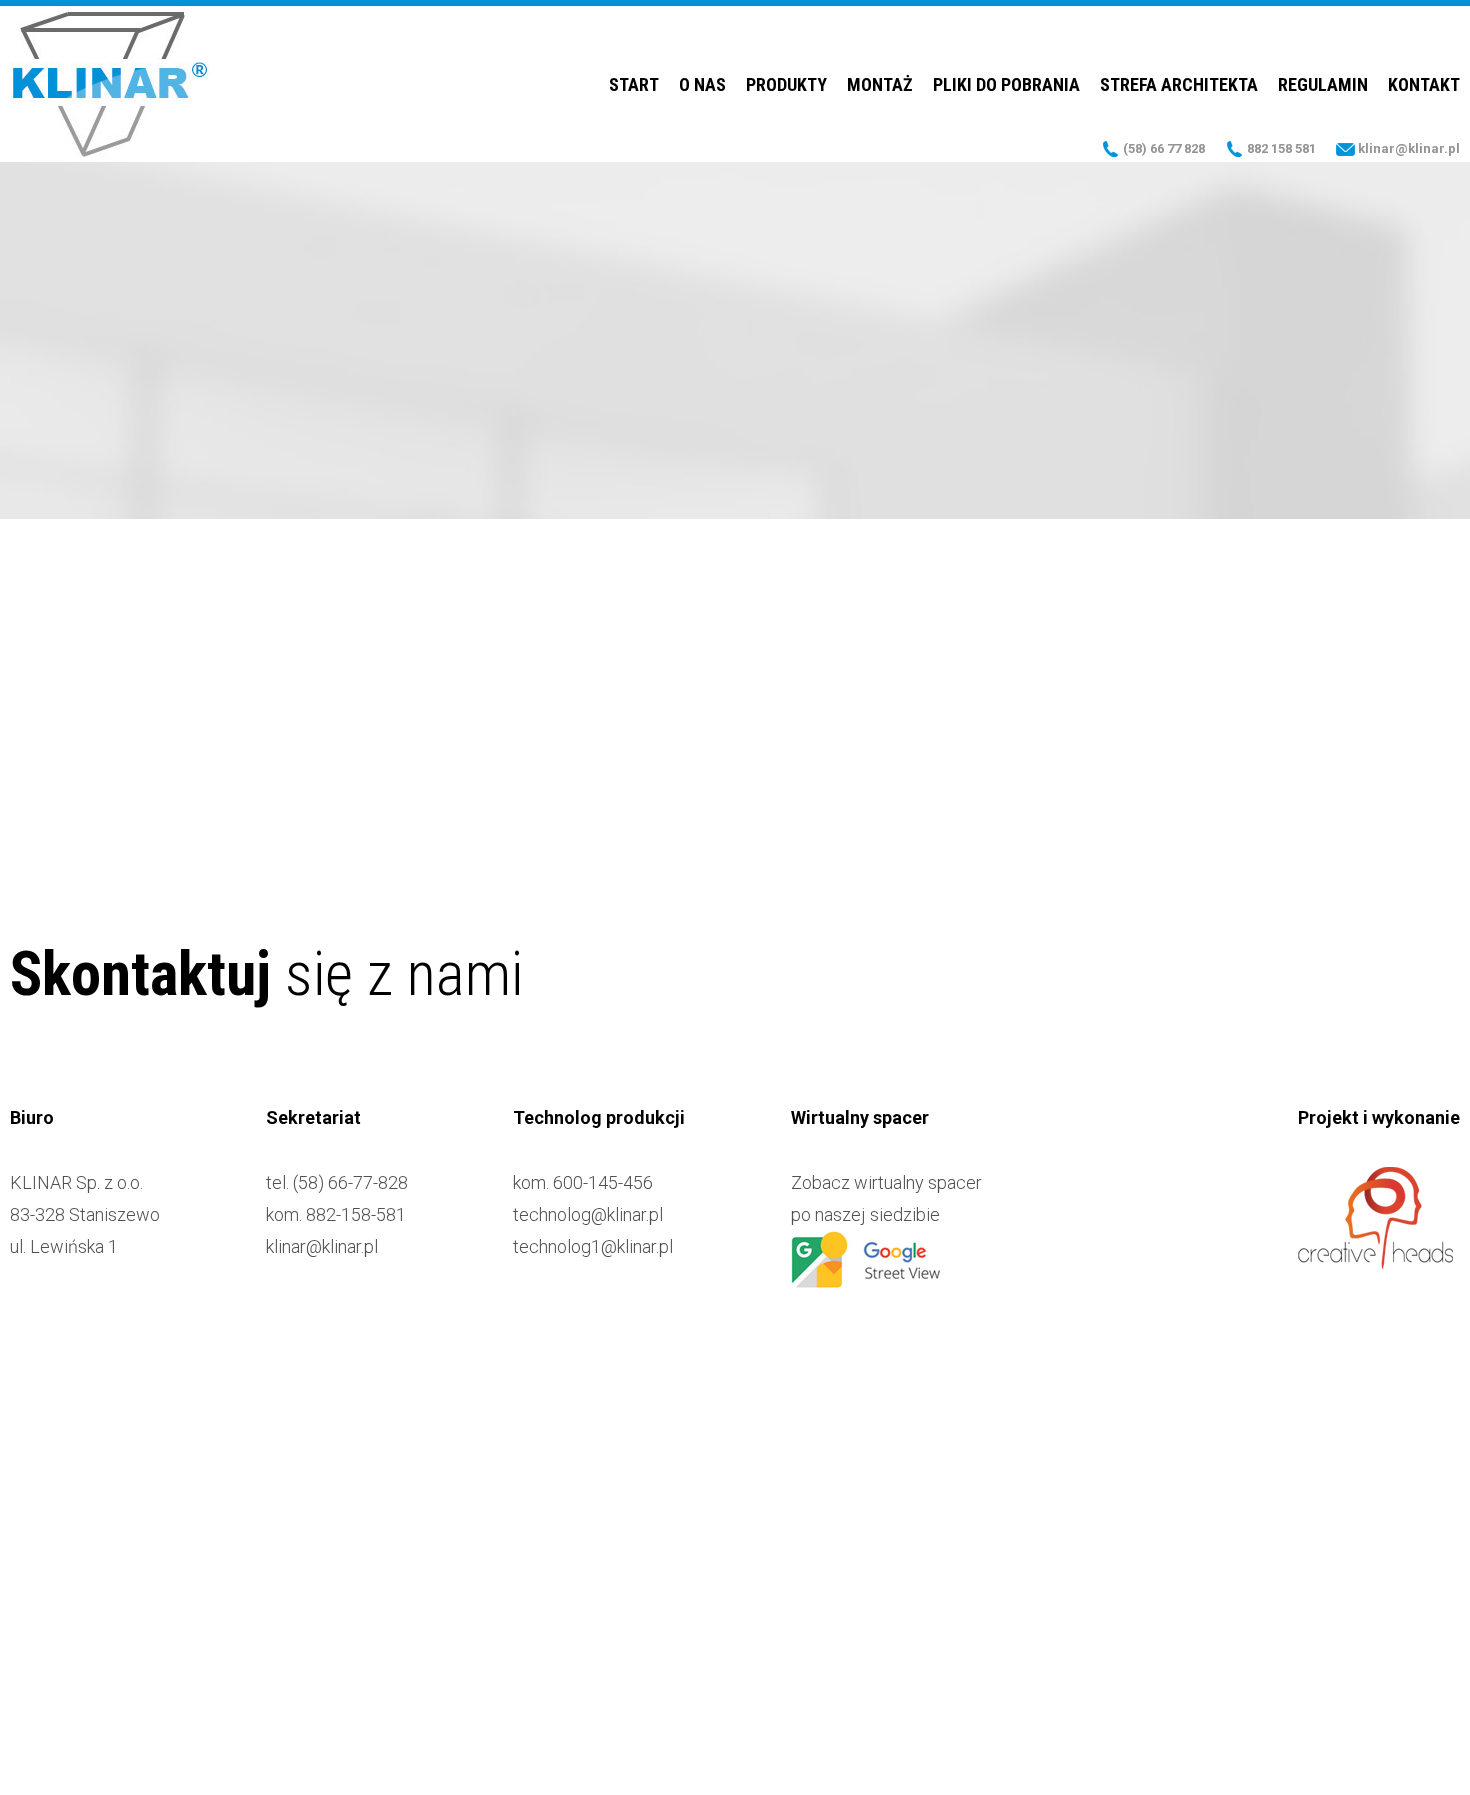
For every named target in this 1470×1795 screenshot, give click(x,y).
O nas (702, 84)
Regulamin (1323, 84)
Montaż (880, 84)
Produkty (786, 84)
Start (634, 84)
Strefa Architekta (1179, 84)
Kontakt (1424, 84)
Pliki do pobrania (1006, 84)
